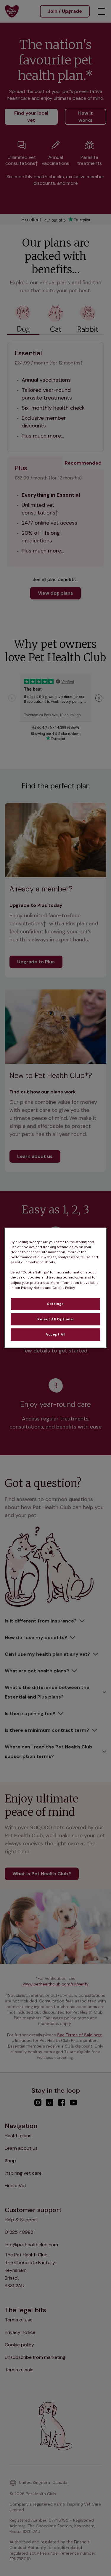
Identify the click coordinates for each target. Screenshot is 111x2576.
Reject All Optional (55, 1319)
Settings (55, 1304)
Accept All (55, 1334)
